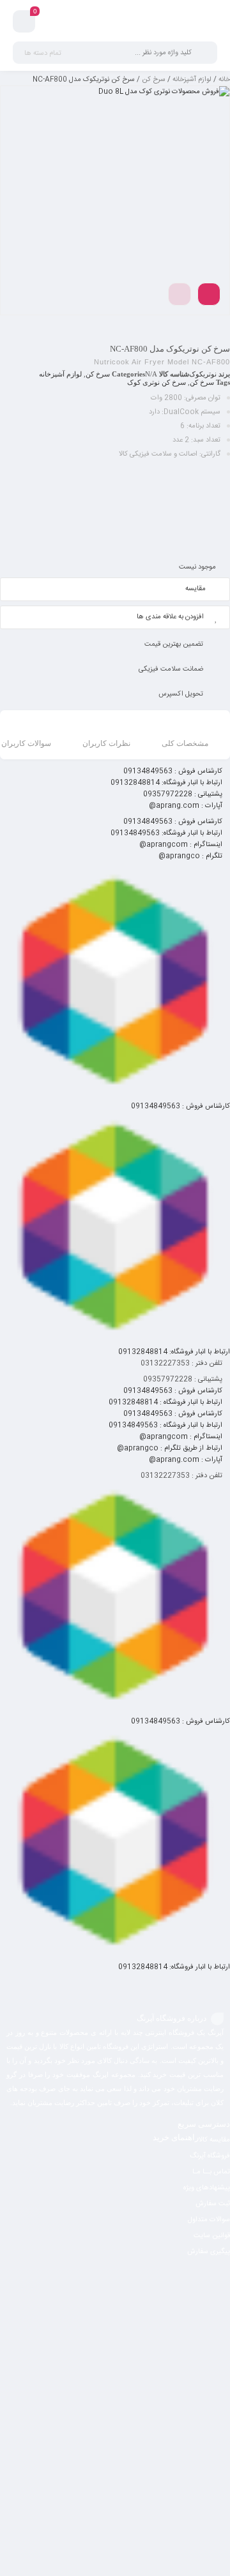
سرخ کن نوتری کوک (157, 382)
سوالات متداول (209, 2220)
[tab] (185, 736)
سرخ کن (154, 80)
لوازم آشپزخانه (192, 80)
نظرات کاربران (106, 743)
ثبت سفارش (213, 2204)
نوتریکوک (203, 374)
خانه (224, 80)
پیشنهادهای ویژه (207, 2188)
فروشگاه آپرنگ (210, 2156)
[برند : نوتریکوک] (115, 509)
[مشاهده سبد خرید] (24, 23)
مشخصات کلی (185, 743)
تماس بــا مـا (211, 2172)
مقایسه (195, 589)
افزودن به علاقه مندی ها (170, 617)
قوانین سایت (212, 2236)
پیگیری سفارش (209, 2252)
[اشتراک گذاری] (209, 294)
